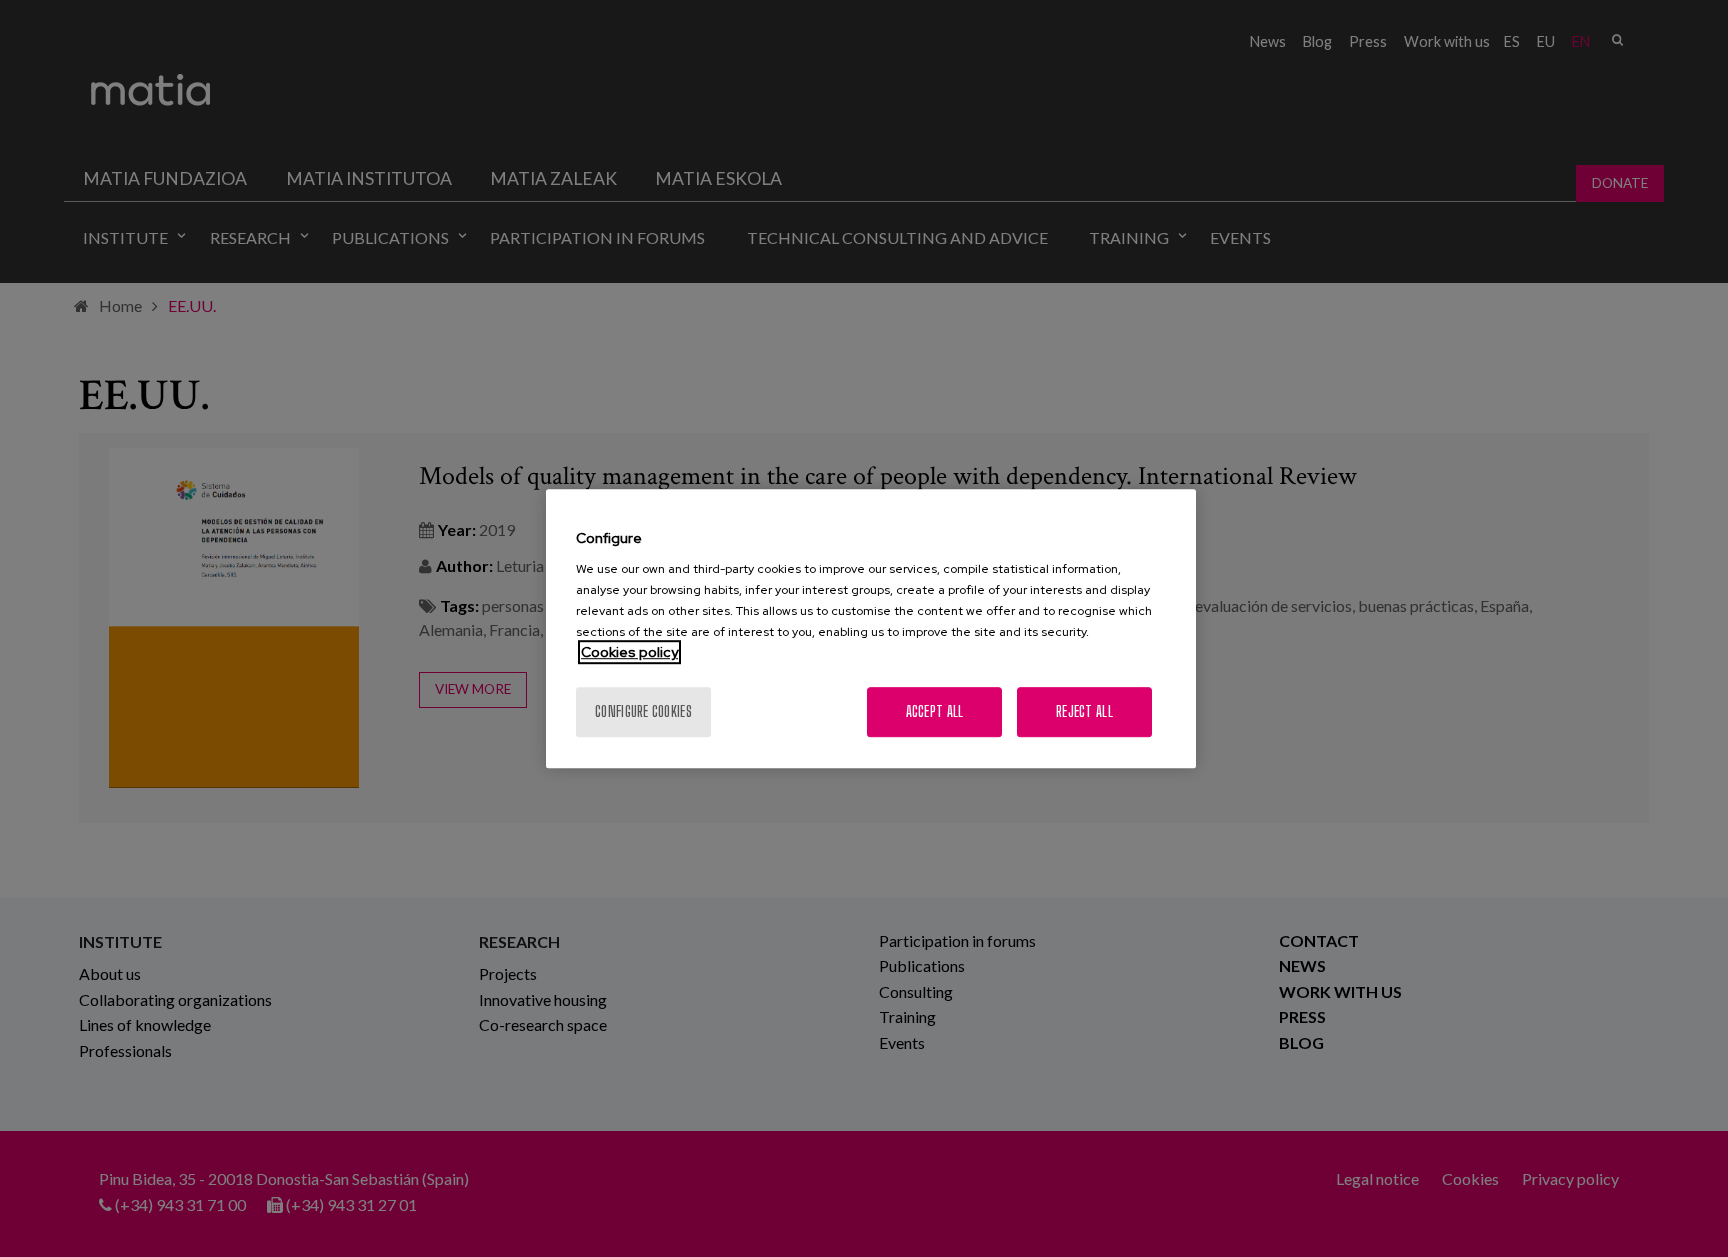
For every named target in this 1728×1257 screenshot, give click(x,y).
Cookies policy (629, 652)
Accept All (935, 711)
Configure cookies (643, 711)
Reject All (1084, 711)
